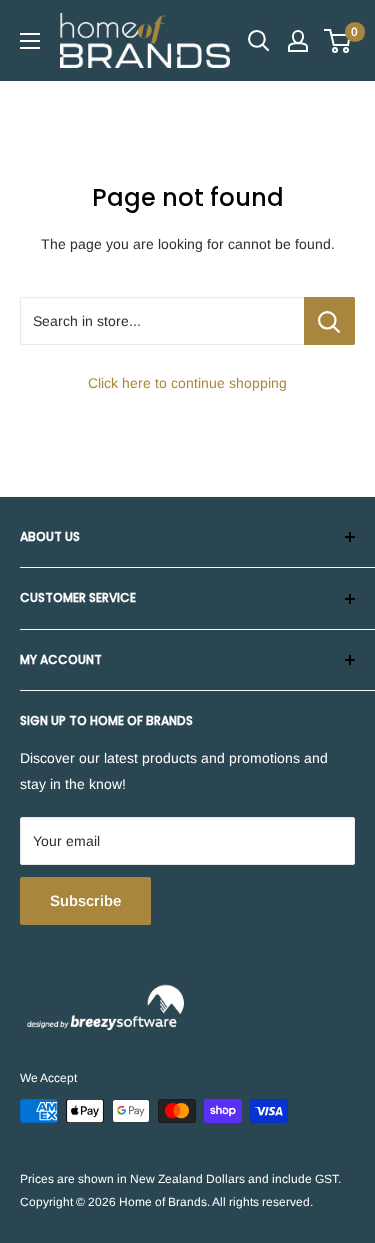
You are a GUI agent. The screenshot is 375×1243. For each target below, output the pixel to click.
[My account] (298, 41)
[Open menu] (30, 41)
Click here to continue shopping (187, 383)
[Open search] (259, 41)
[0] (338, 41)
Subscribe (85, 900)
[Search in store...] (329, 321)
